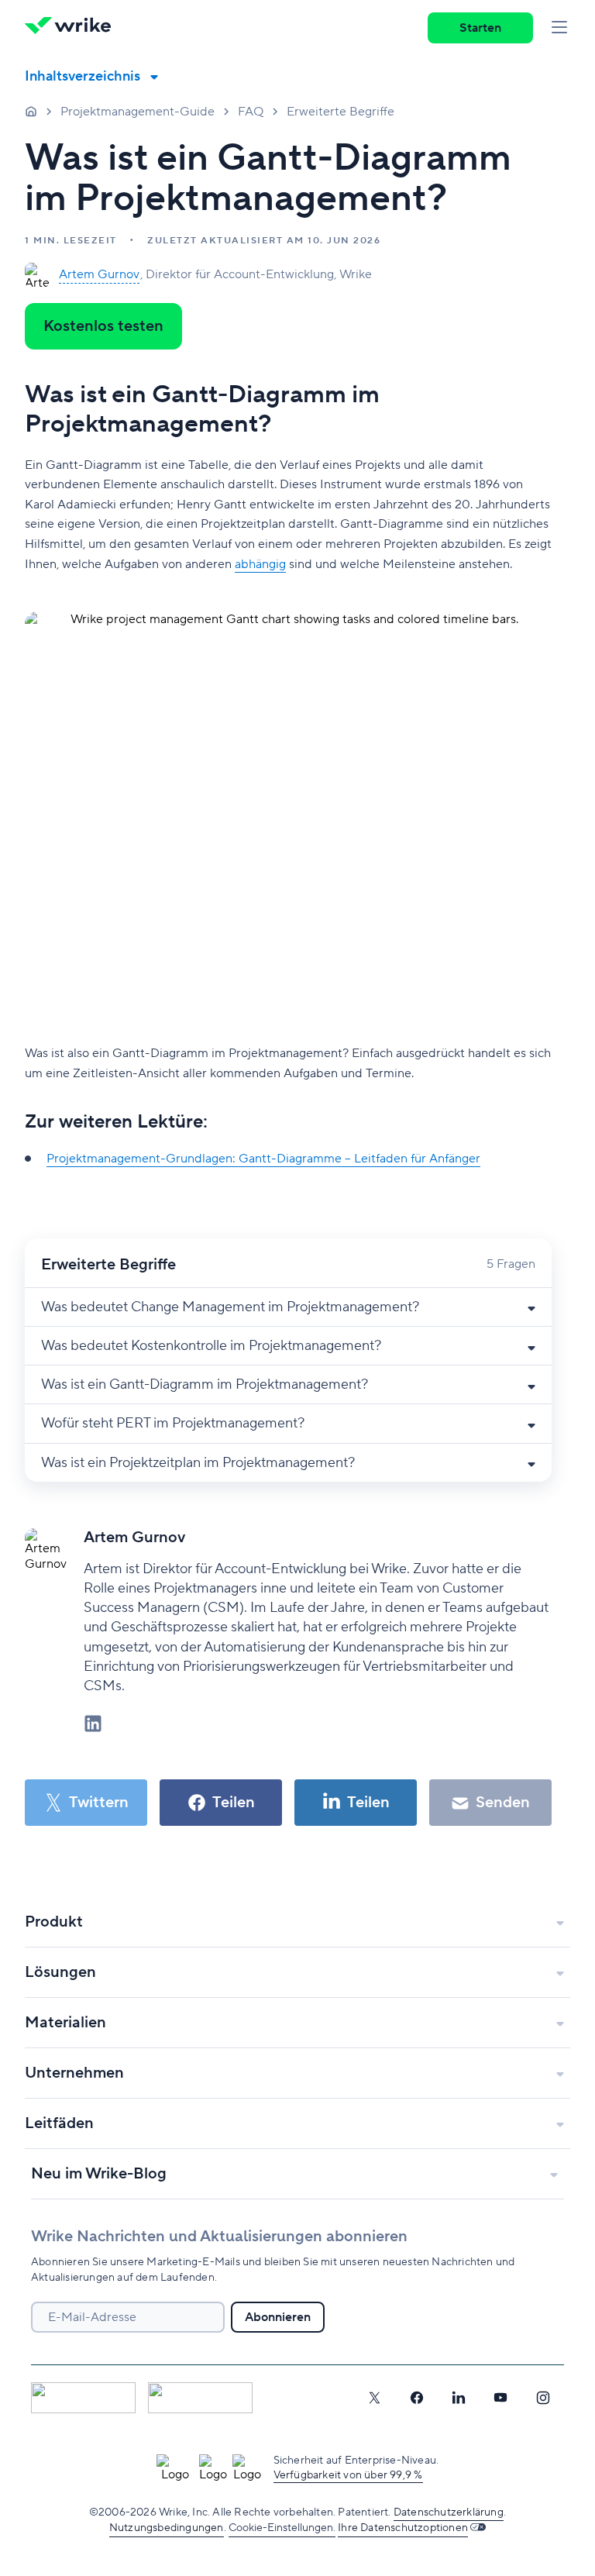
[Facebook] (417, 2398)
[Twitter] (374, 2398)
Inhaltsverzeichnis (83, 76)
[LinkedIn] (459, 2398)
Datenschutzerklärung (449, 2512)
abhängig (260, 564)
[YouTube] (500, 2398)
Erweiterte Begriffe (340, 112)
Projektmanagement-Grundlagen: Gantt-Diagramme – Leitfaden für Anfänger (263, 1159)
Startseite (31, 111)
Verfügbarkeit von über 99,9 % (348, 2475)
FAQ (251, 112)
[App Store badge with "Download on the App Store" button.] (83, 2398)
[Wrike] (73, 28)
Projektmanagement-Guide (138, 112)
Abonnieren (278, 2317)
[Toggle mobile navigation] (559, 28)
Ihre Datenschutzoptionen (403, 2528)
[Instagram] (543, 2398)
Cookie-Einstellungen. (282, 2528)
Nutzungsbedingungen (167, 2528)
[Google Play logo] (200, 2398)
